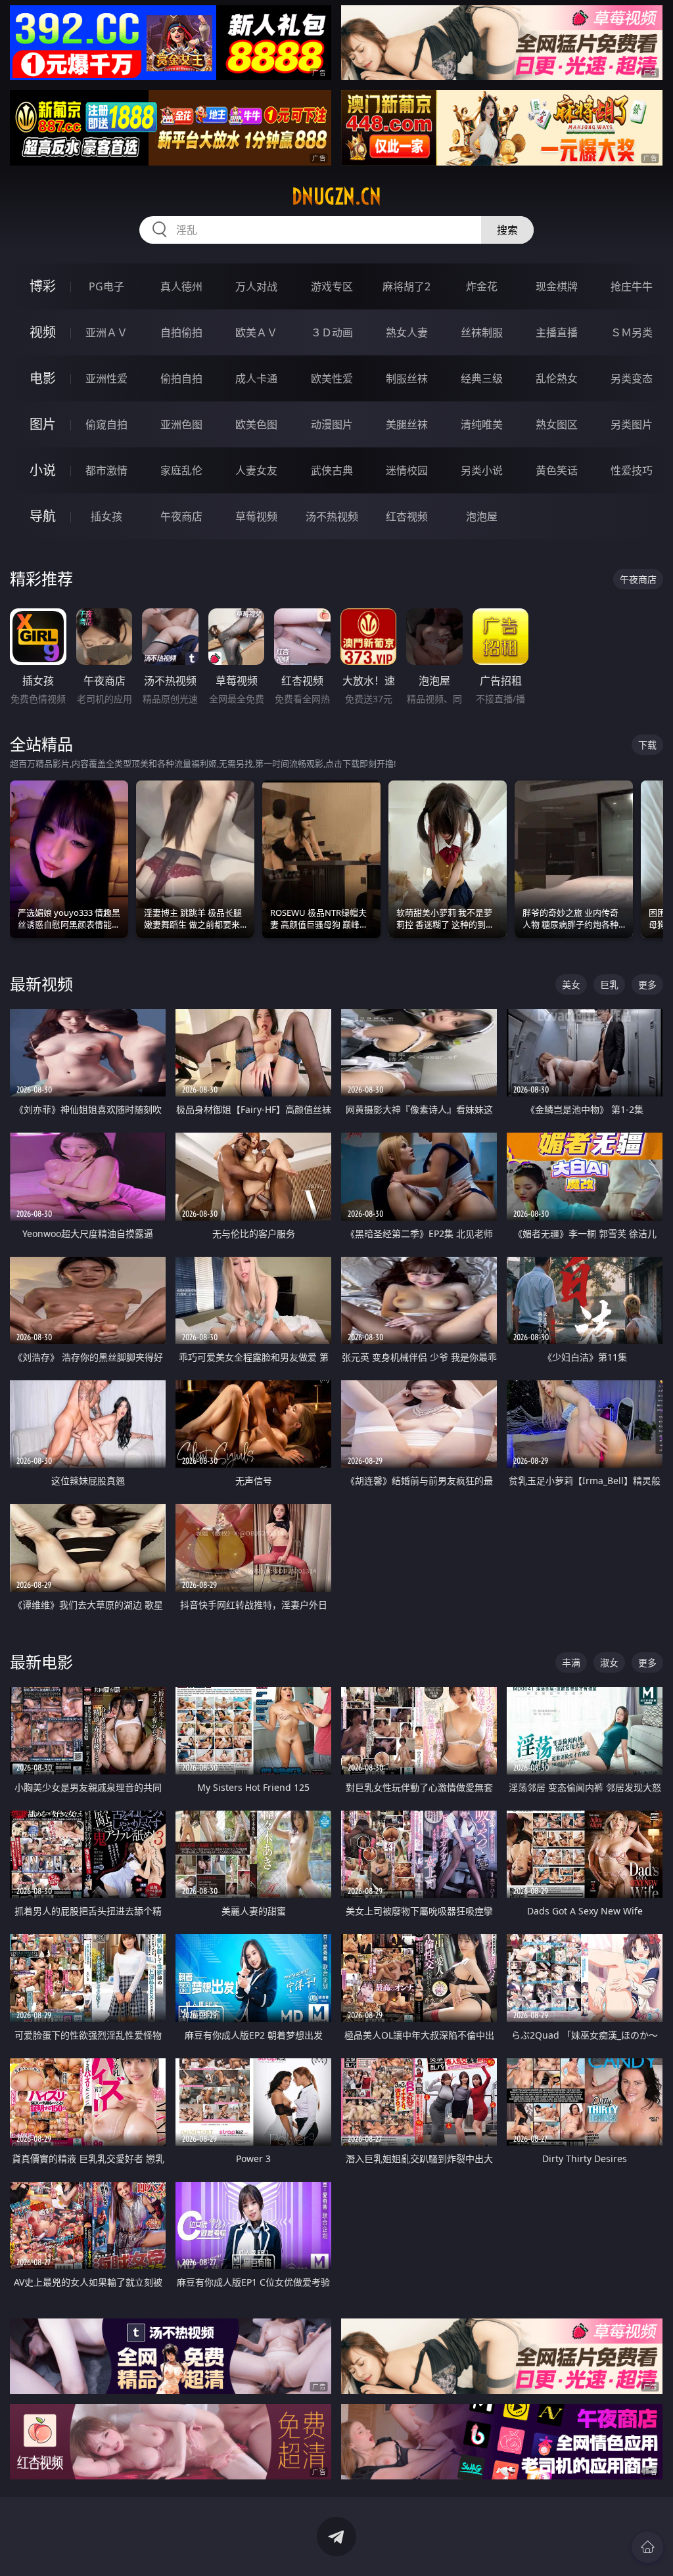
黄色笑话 (557, 470)
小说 (43, 470)
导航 (43, 516)
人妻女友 (256, 470)
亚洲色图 (181, 424)
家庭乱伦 (181, 470)
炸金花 (482, 286)
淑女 (609, 1662)
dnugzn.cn (336, 196)
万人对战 (256, 286)
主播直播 (557, 332)
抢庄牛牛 (632, 286)
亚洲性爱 (106, 378)
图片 (43, 424)
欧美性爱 (332, 378)
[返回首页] (647, 2547)
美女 (571, 984)
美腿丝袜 (407, 424)
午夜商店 (181, 516)
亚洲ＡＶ (106, 332)
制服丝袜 (407, 378)
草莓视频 (256, 516)
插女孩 (106, 516)
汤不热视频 (332, 516)
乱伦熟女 (557, 378)
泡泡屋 (482, 516)
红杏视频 (407, 516)
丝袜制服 (482, 332)
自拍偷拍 (181, 332)
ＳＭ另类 (632, 332)
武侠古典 (332, 470)
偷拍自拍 (181, 378)
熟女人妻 (407, 332)
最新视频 (41, 984)
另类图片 (632, 424)
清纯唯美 (482, 424)
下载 (647, 745)
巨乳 (609, 984)
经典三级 (482, 378)
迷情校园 (407, 470)
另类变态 (632, 378)
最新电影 (41, 1662)
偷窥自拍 (106, 424)
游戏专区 (332, 286)
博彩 (43, 286)
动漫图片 (332, 424)
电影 (43, 378)
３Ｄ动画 (332, 332)
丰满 (571, 1662)
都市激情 (106, 470)
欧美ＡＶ (256, 332)
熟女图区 (557, 424)
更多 (647, 984)
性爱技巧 (632, 470)
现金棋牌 (557, 286)
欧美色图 (256, 424)
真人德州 (181, 286)
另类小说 (482, 470)
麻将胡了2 (406, 286)
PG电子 (106, 286)
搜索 (507, 230)
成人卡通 (256, 378)
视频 (43, 332)
